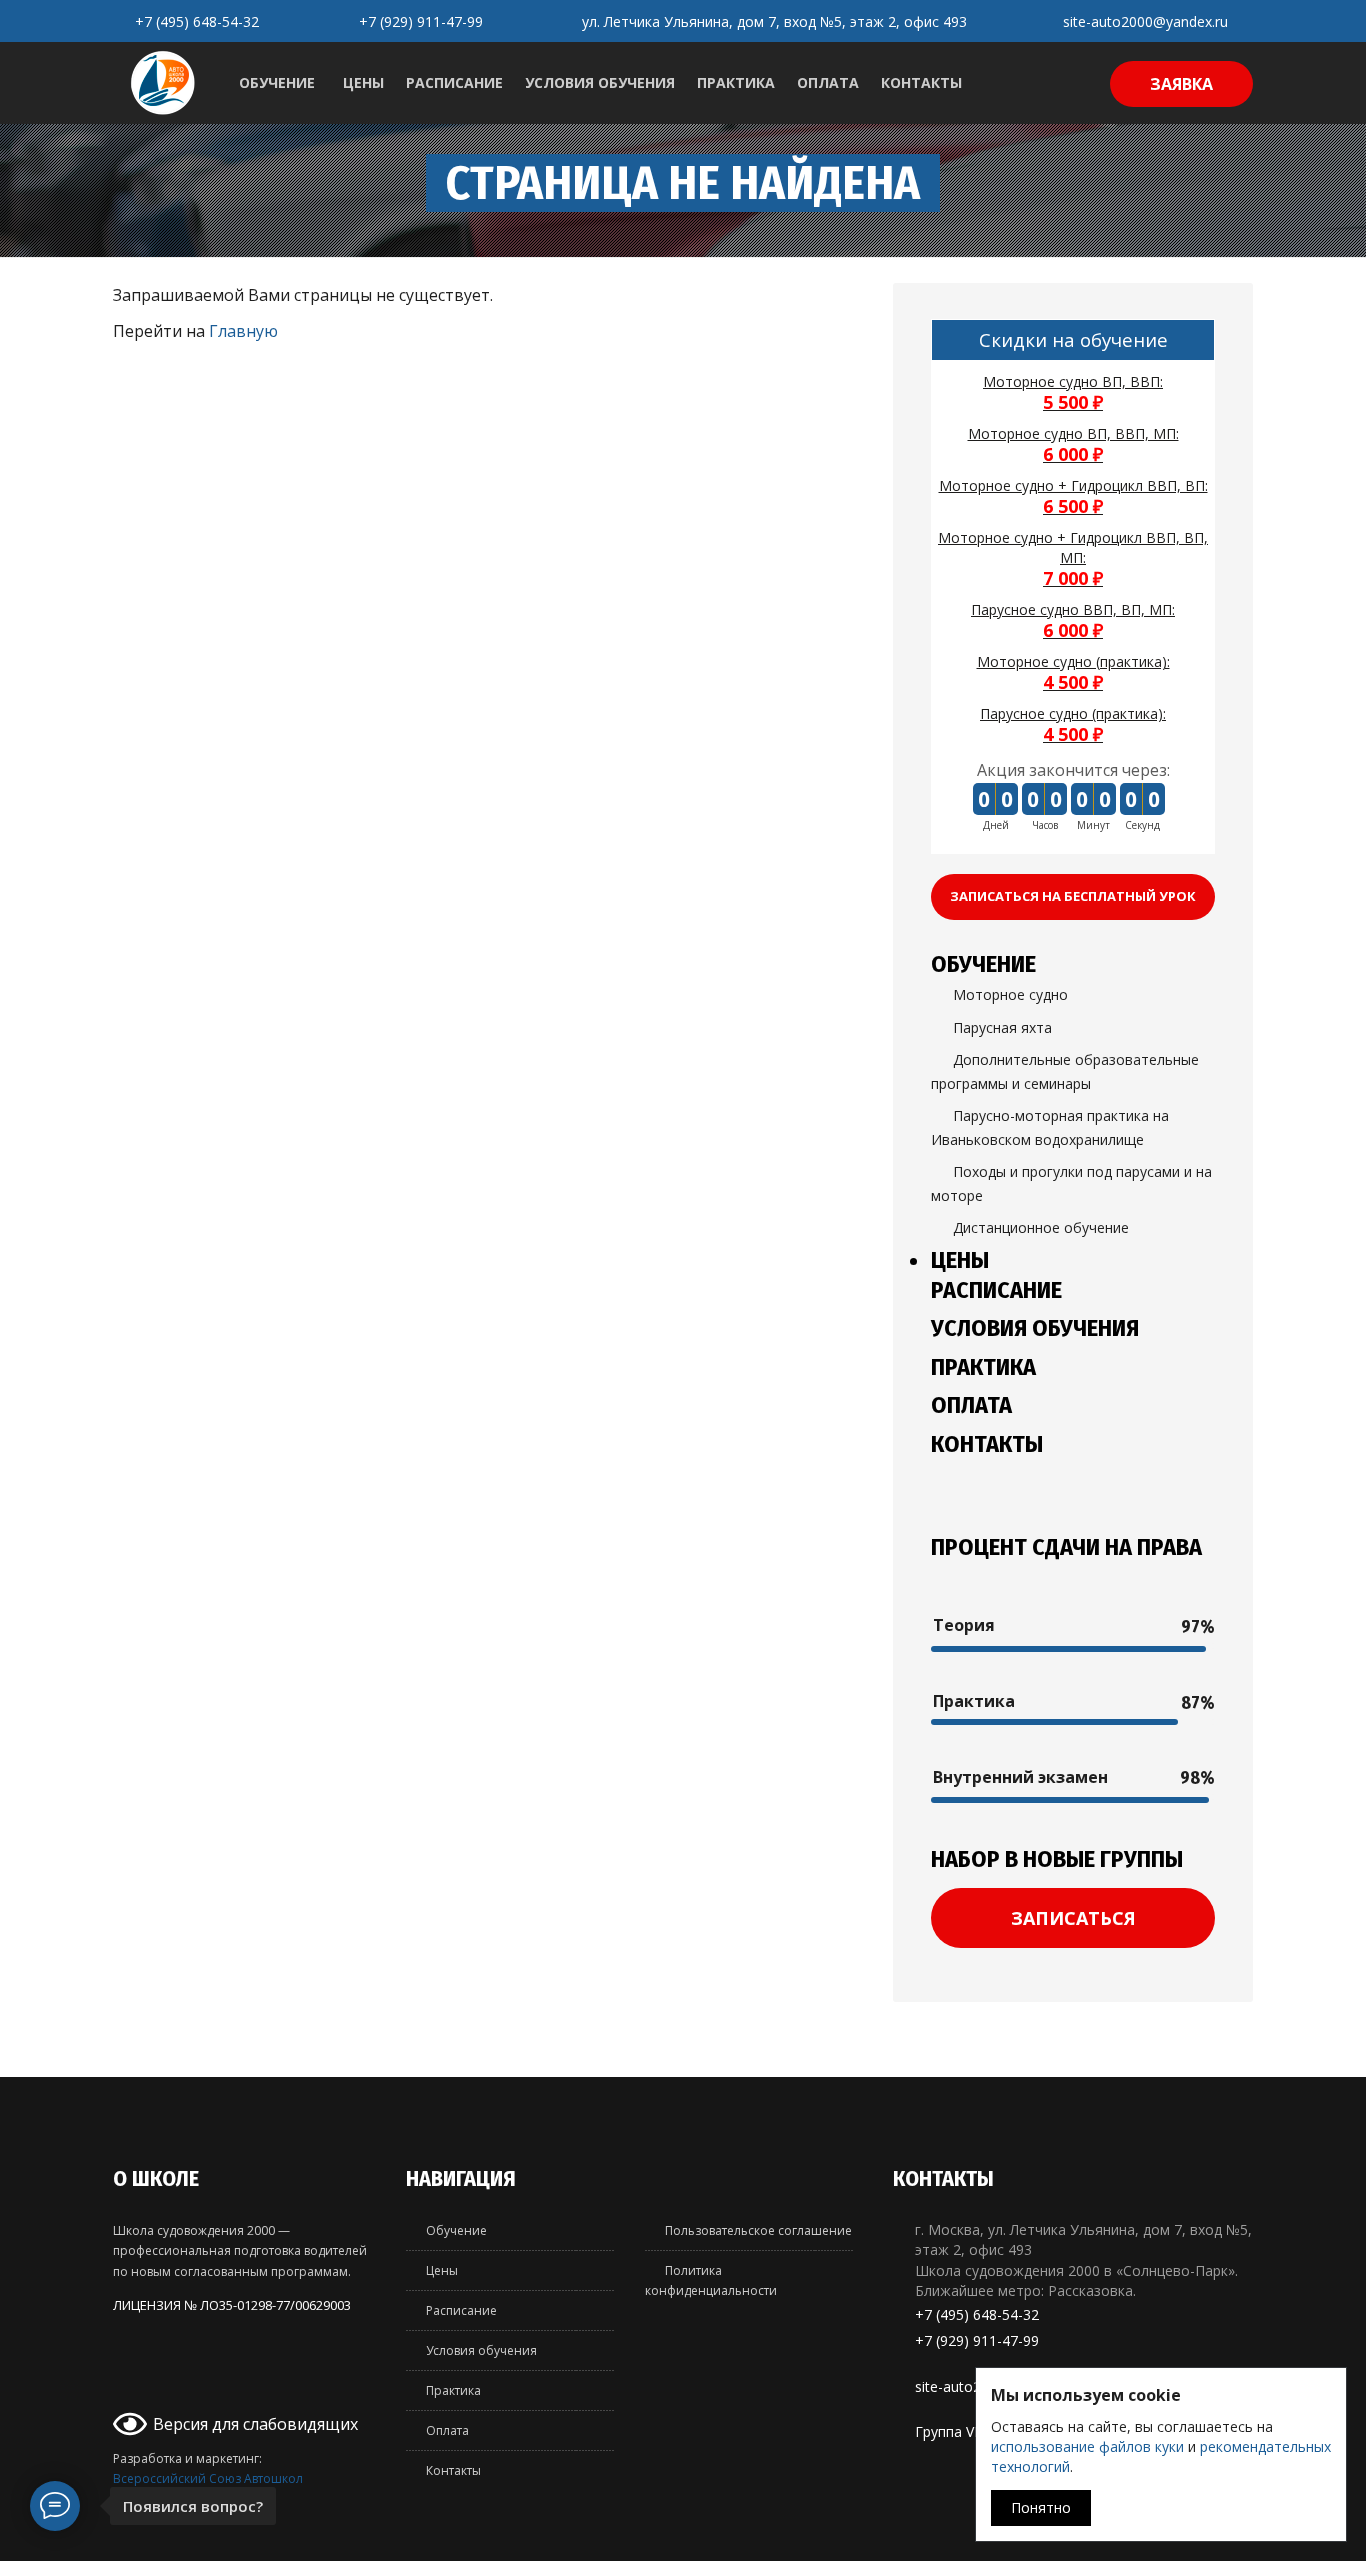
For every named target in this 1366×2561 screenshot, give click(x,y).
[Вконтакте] (162, 2384)
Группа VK (949, 2431)
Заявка (1181, 84)
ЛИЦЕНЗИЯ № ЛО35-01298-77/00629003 (232, 2305)
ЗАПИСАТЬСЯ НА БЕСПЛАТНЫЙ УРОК (1073, 896)
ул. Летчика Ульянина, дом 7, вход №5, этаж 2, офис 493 (774, 21)
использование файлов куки (1087, 2446)
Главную (243, 331)
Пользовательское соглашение (758, 2230)
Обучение (277, 82)
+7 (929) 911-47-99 (421, 21)
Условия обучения (600, 82)
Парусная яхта (1002, 1027)
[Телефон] (128, 2384)
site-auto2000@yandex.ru (1145, 21)
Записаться (1073, 1918)
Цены (363, 82)
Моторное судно (1010, 995)
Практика (736, 82)
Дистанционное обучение (1041, 1227)
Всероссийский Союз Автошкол (208, 2478)
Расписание (454, 82)
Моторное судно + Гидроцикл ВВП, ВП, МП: (1073, 558)
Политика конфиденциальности (711, 2280)
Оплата (828, 82)
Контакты (921, 82)
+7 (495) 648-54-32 (197, 21)
